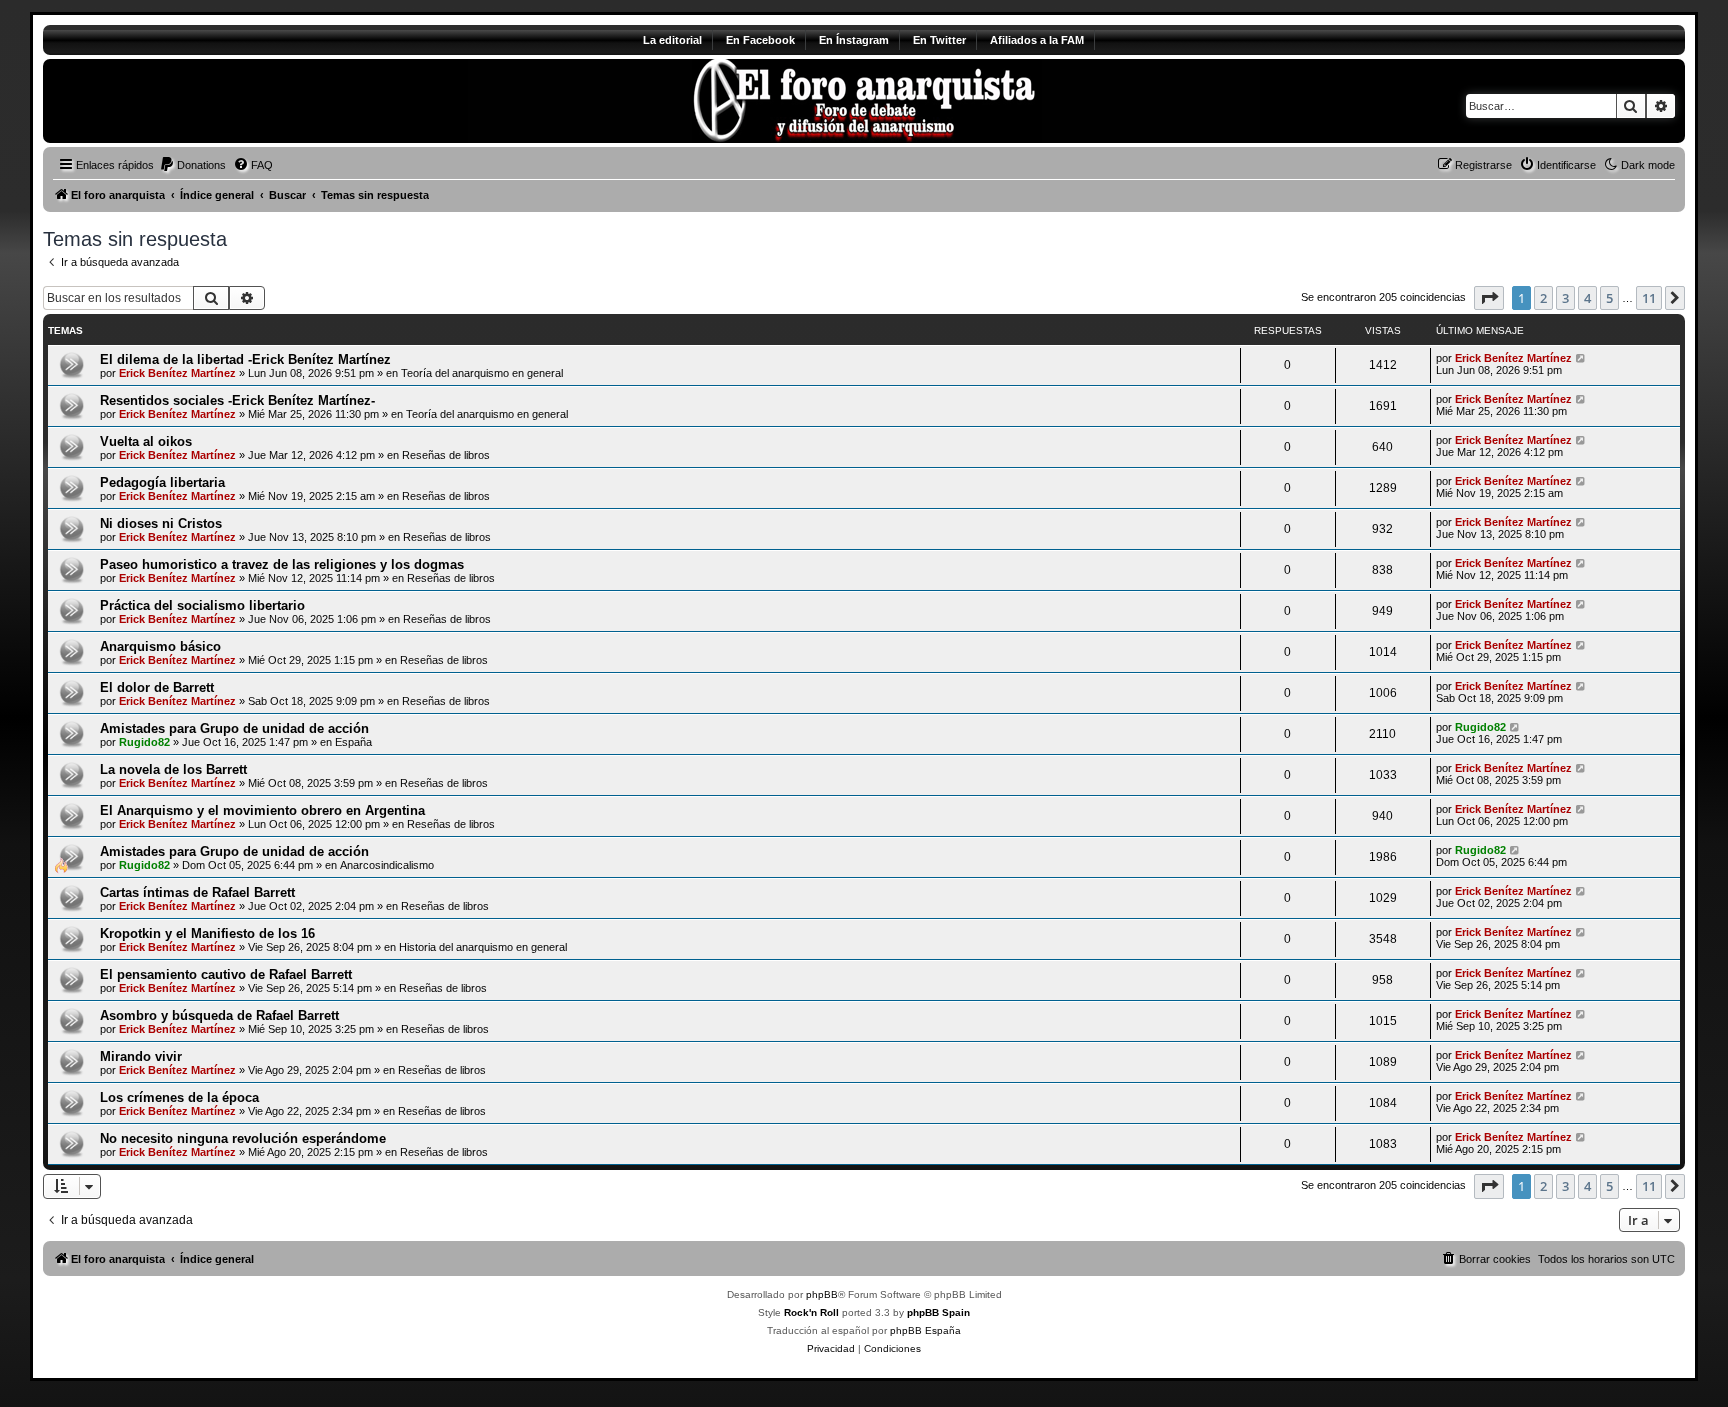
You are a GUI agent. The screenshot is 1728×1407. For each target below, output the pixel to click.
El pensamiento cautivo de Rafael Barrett (226, 974)
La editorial (672, 40)
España (353, 742)
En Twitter (939, 40)
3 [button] (1565, 298)
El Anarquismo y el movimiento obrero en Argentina (262, 810)
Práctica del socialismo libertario (202, 605)
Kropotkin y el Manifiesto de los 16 (207, 933)
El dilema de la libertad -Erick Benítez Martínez (245, 359)
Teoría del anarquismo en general (482, 373)
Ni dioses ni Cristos (161, 523)
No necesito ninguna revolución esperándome (243, 1138)
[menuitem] (192, 165)
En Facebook (760, 40)
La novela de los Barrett (173, 769)
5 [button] (1609, 298)
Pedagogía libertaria (162, 482)
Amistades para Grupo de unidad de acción (234, 728)
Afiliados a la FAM (1037, 40)
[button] (1489, 298)
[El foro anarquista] (209, 101)
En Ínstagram (854, 40)
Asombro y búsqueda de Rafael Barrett (219, 1015)
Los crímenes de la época (179, 1097)
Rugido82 (144, 742)
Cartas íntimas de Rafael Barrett (197, 892)
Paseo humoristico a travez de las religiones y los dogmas (282, 564)
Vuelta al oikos (146, 441)
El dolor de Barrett (157, 687)
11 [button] (1649, 298)
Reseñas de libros (446, 455)
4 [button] (1587, 298)
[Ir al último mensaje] (1581, 358)
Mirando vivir (141, 1056)
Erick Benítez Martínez (177, 373)
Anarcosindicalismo (387, 865)
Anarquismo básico (160, 646)
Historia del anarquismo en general (483, 947)
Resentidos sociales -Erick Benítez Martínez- (237, 400)
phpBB (822, 1294)
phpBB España (925, 1330)
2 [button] (1543, 298)
